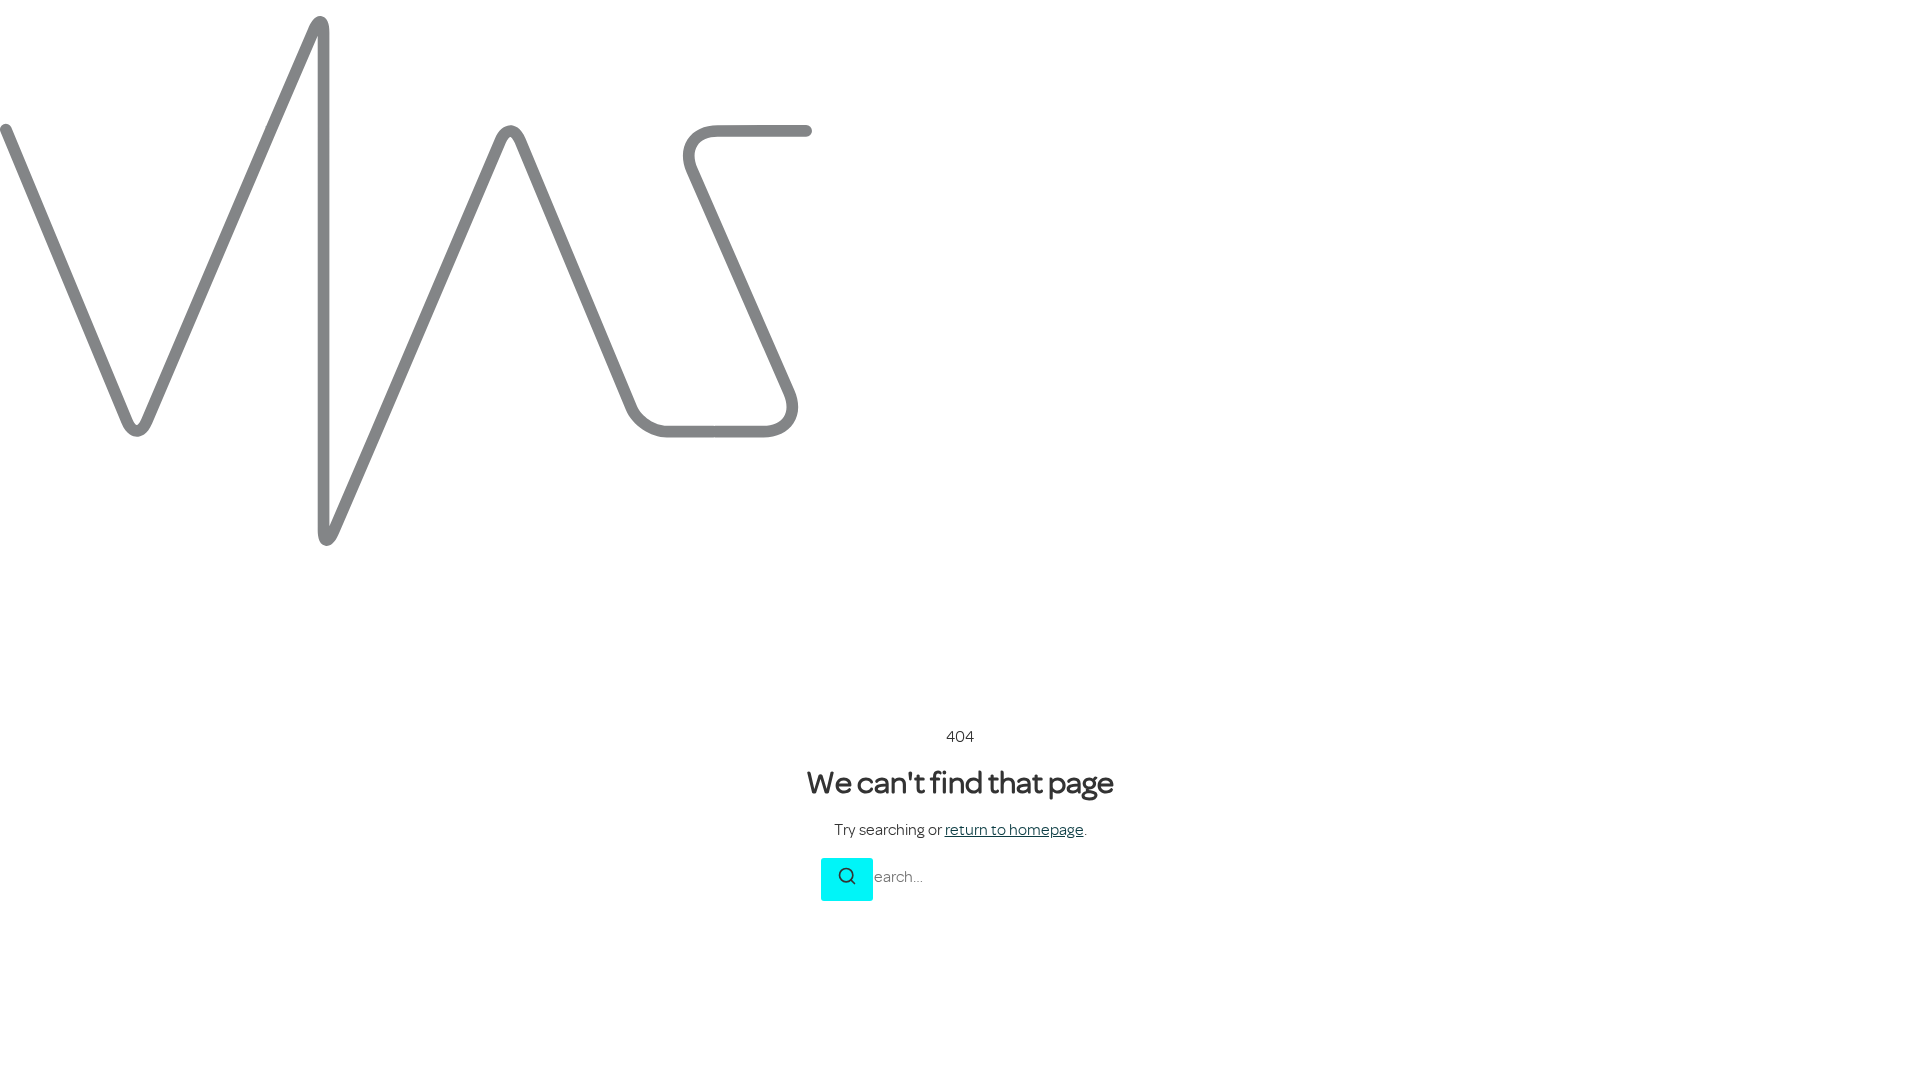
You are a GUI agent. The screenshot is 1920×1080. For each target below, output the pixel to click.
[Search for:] (960, 877)
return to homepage (1014, 830)
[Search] (847, 879)
